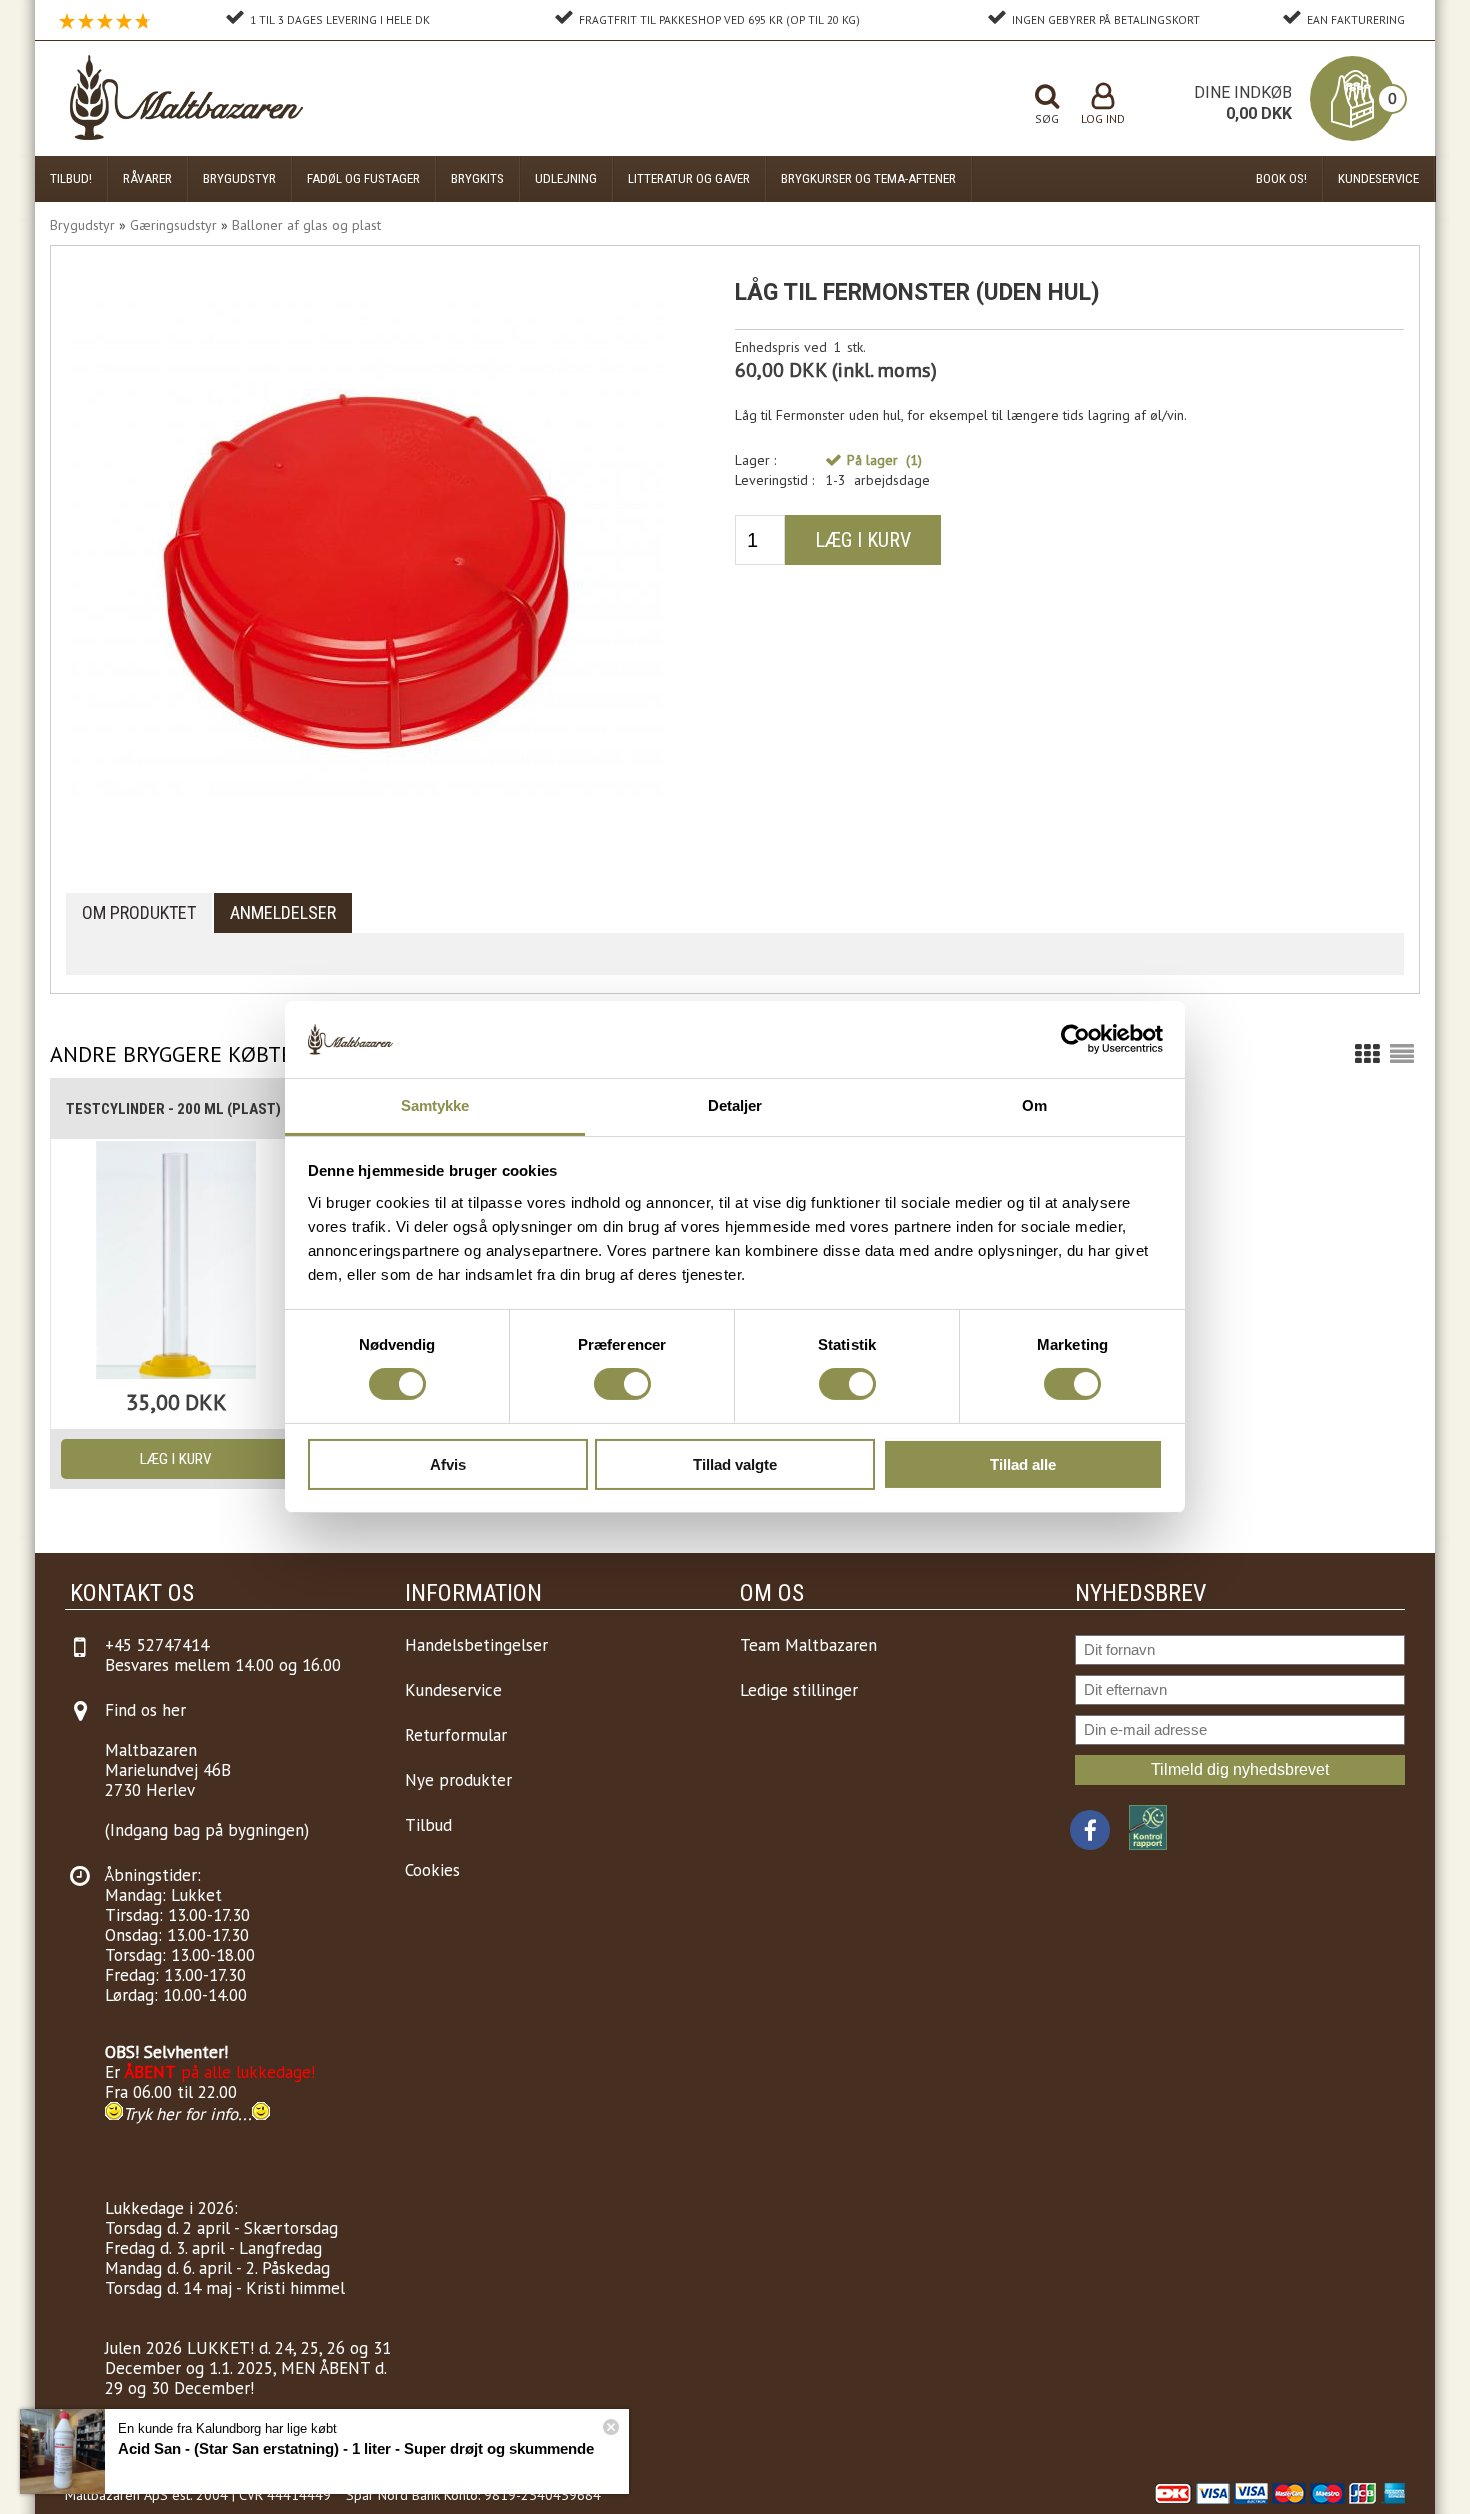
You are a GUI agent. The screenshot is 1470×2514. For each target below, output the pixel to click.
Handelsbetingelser (476, 1645)
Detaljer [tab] (735, 1105)
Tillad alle (1023, 1464)
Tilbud (428, 1825)
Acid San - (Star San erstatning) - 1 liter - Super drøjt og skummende (356, 2448)
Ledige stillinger (799, 1690)
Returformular (456, 1735)
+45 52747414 (157, 1645)
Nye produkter (458, 1780)
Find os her (145, 1710)
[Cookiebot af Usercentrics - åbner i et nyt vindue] (1075, 1039)
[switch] (622, 1384)
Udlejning (566, 178)
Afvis (448, 1464)
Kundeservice (1378, 178)
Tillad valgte (735, 1464)
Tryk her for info (180, 2114)
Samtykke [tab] (435, 1105)
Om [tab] (1034, 1105)
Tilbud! (71, 178)
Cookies (432, 1870)
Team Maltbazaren (808, 1645)
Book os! (1281, 178)
